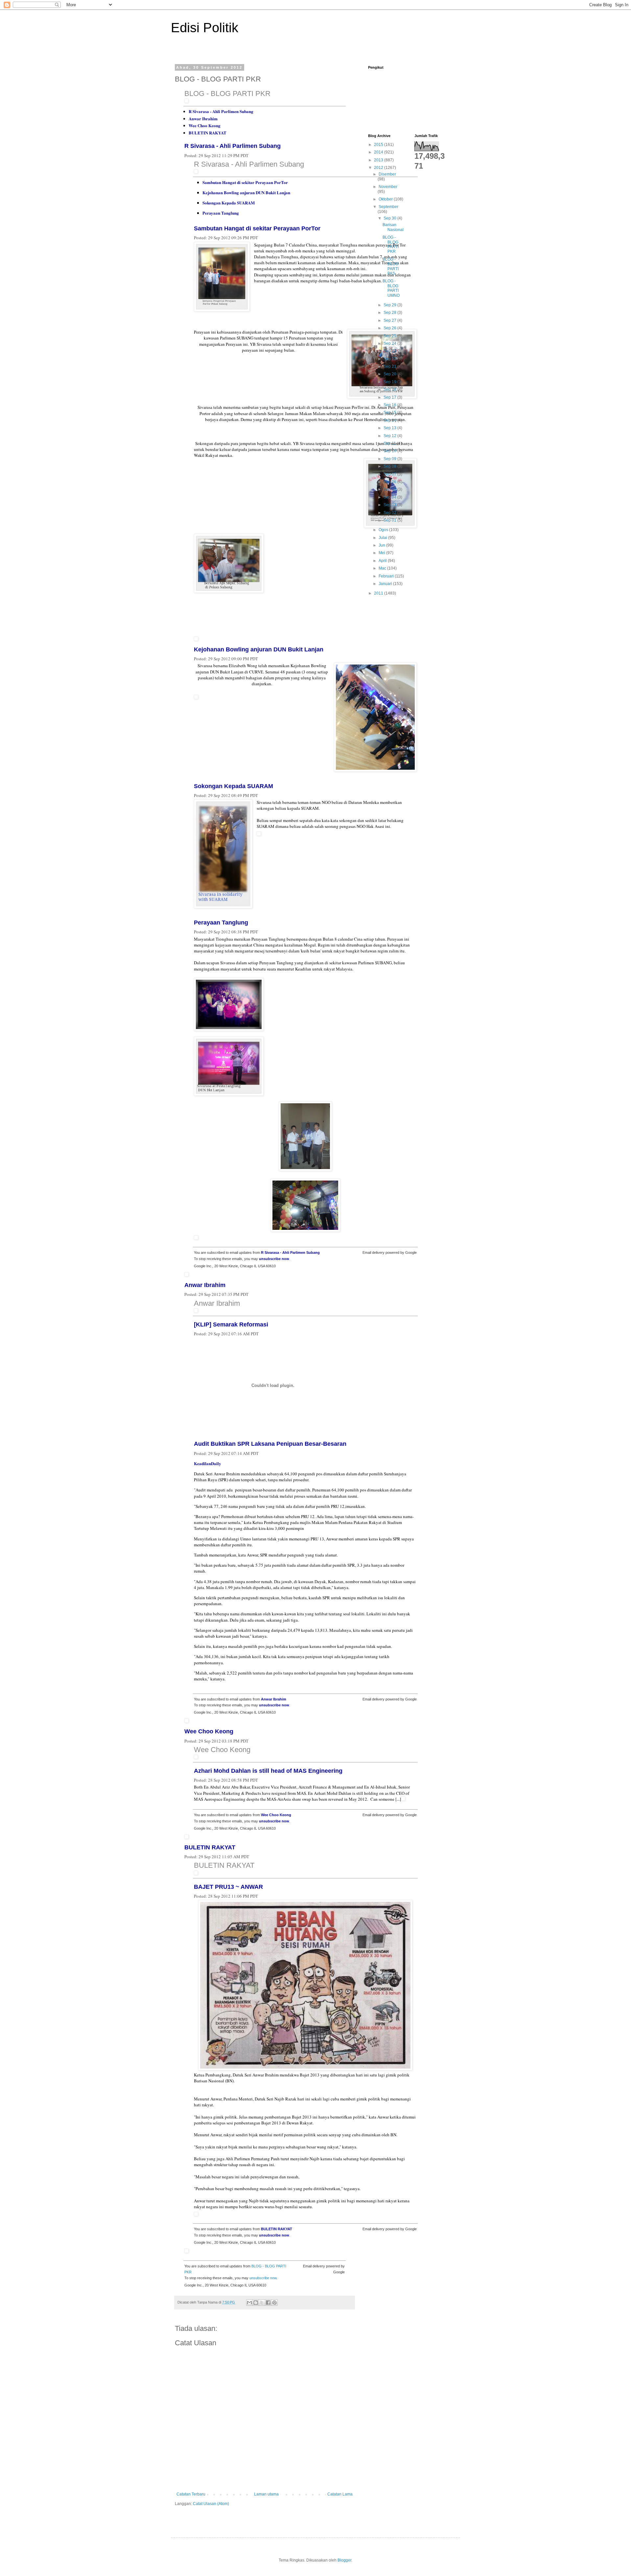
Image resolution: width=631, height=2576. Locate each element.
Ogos (384, 530)
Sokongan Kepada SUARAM (229, 203)
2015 (379, 145)
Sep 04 (390, 497)
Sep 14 (390, 420)
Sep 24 (390, 343)
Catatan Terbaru (191, 2494)
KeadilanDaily (208, 1463)
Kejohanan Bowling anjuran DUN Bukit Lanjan (246, 192)
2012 (379, 168)
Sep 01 (390, 520)
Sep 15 (390, 412)
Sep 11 (390, 443)
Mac (383, 568)
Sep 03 (390, 505)
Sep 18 (390, 389)
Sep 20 (390, 374)
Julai (383, 538)
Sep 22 (390, 359)
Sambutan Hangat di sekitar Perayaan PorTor (245, 182)
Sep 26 (390, 328)
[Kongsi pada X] (262, 2303)
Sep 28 (390, 313)
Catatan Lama (340, 2494)
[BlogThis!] (256, 2303)
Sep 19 (390, 382)
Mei (382, 553)
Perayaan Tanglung (221, 213)
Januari (386, 584)
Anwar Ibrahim (203, 118)
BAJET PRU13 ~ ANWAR (228, 1887)
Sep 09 (390, 459)
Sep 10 (390, 451)
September (388, 207)
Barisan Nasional (393, 227)
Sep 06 (390, 482)
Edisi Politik (205, 28)
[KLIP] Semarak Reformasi (231, 1324)
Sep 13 (390, 428)
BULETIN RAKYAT (208, 133)
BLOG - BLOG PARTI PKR (227, 94)
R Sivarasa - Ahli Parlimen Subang (221, 111)
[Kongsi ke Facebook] (268, 2303)
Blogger (344, 2560)
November (388, 187)
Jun (382, 545)
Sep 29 (390, 305)
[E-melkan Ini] (249, 2303)
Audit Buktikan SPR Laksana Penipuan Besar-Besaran (270, 1444)
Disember (387, 174)
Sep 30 (390, 218)
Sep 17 (390, 397)
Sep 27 (390, 320)
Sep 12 (390, 436)
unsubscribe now (274, 1259)
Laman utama (266, 2494)
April (383, 561)
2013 (379, 160)
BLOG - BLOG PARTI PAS (391, 266)
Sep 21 (390, 366)
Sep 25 (390, 336)
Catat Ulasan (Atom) (211, 2504)
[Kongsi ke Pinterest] (274, 2303)
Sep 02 (390, 513)
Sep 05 (390, 489)
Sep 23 (390, 351)
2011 (379, 593)
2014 (379, 152)
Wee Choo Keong (205, 125)
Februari (387, 576)
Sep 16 (390, 405)
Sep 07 (390, 474)
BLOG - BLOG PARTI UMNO (391, 288)
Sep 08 (390, 466)
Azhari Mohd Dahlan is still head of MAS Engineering (268, 1771)
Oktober (386, 199)
